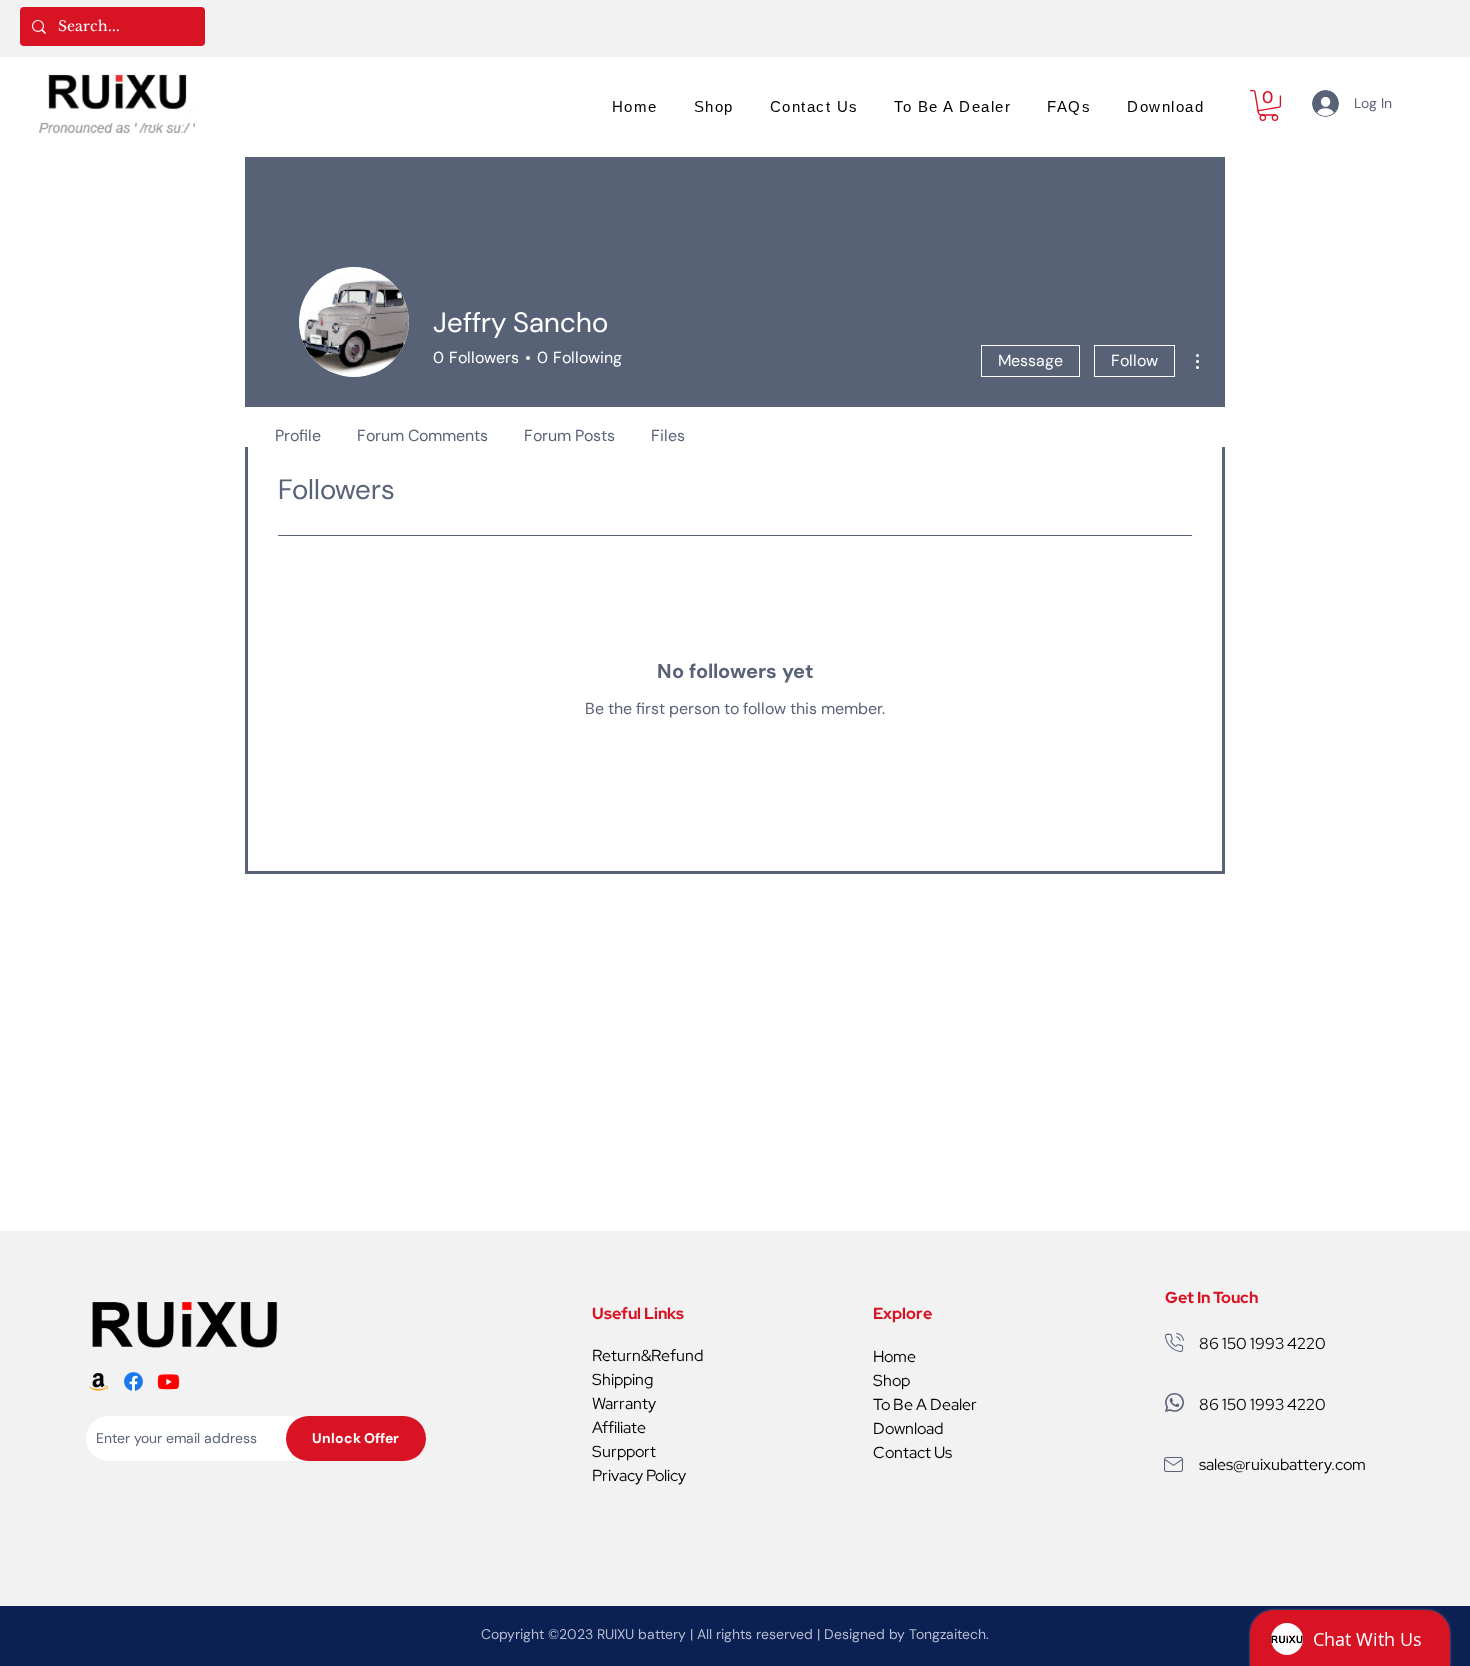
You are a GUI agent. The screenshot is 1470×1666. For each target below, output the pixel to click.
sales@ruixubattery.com (1282, 1464)
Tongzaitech (947, 1634)
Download (908, 1428)
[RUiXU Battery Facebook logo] (133, 1381)
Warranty (624, 1403)
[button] (1268, 105)
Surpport (624, 1451)
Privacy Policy (639, 1475)
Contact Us (912, 1452)
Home (894, 1356)
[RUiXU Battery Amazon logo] (98, 1381)
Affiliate (619, 1427)
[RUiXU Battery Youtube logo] (168, 1381)
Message (1030, 360)
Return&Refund (647, 1355)
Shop (891, 1380)
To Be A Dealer (925, 1404)
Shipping (622, 1379)
